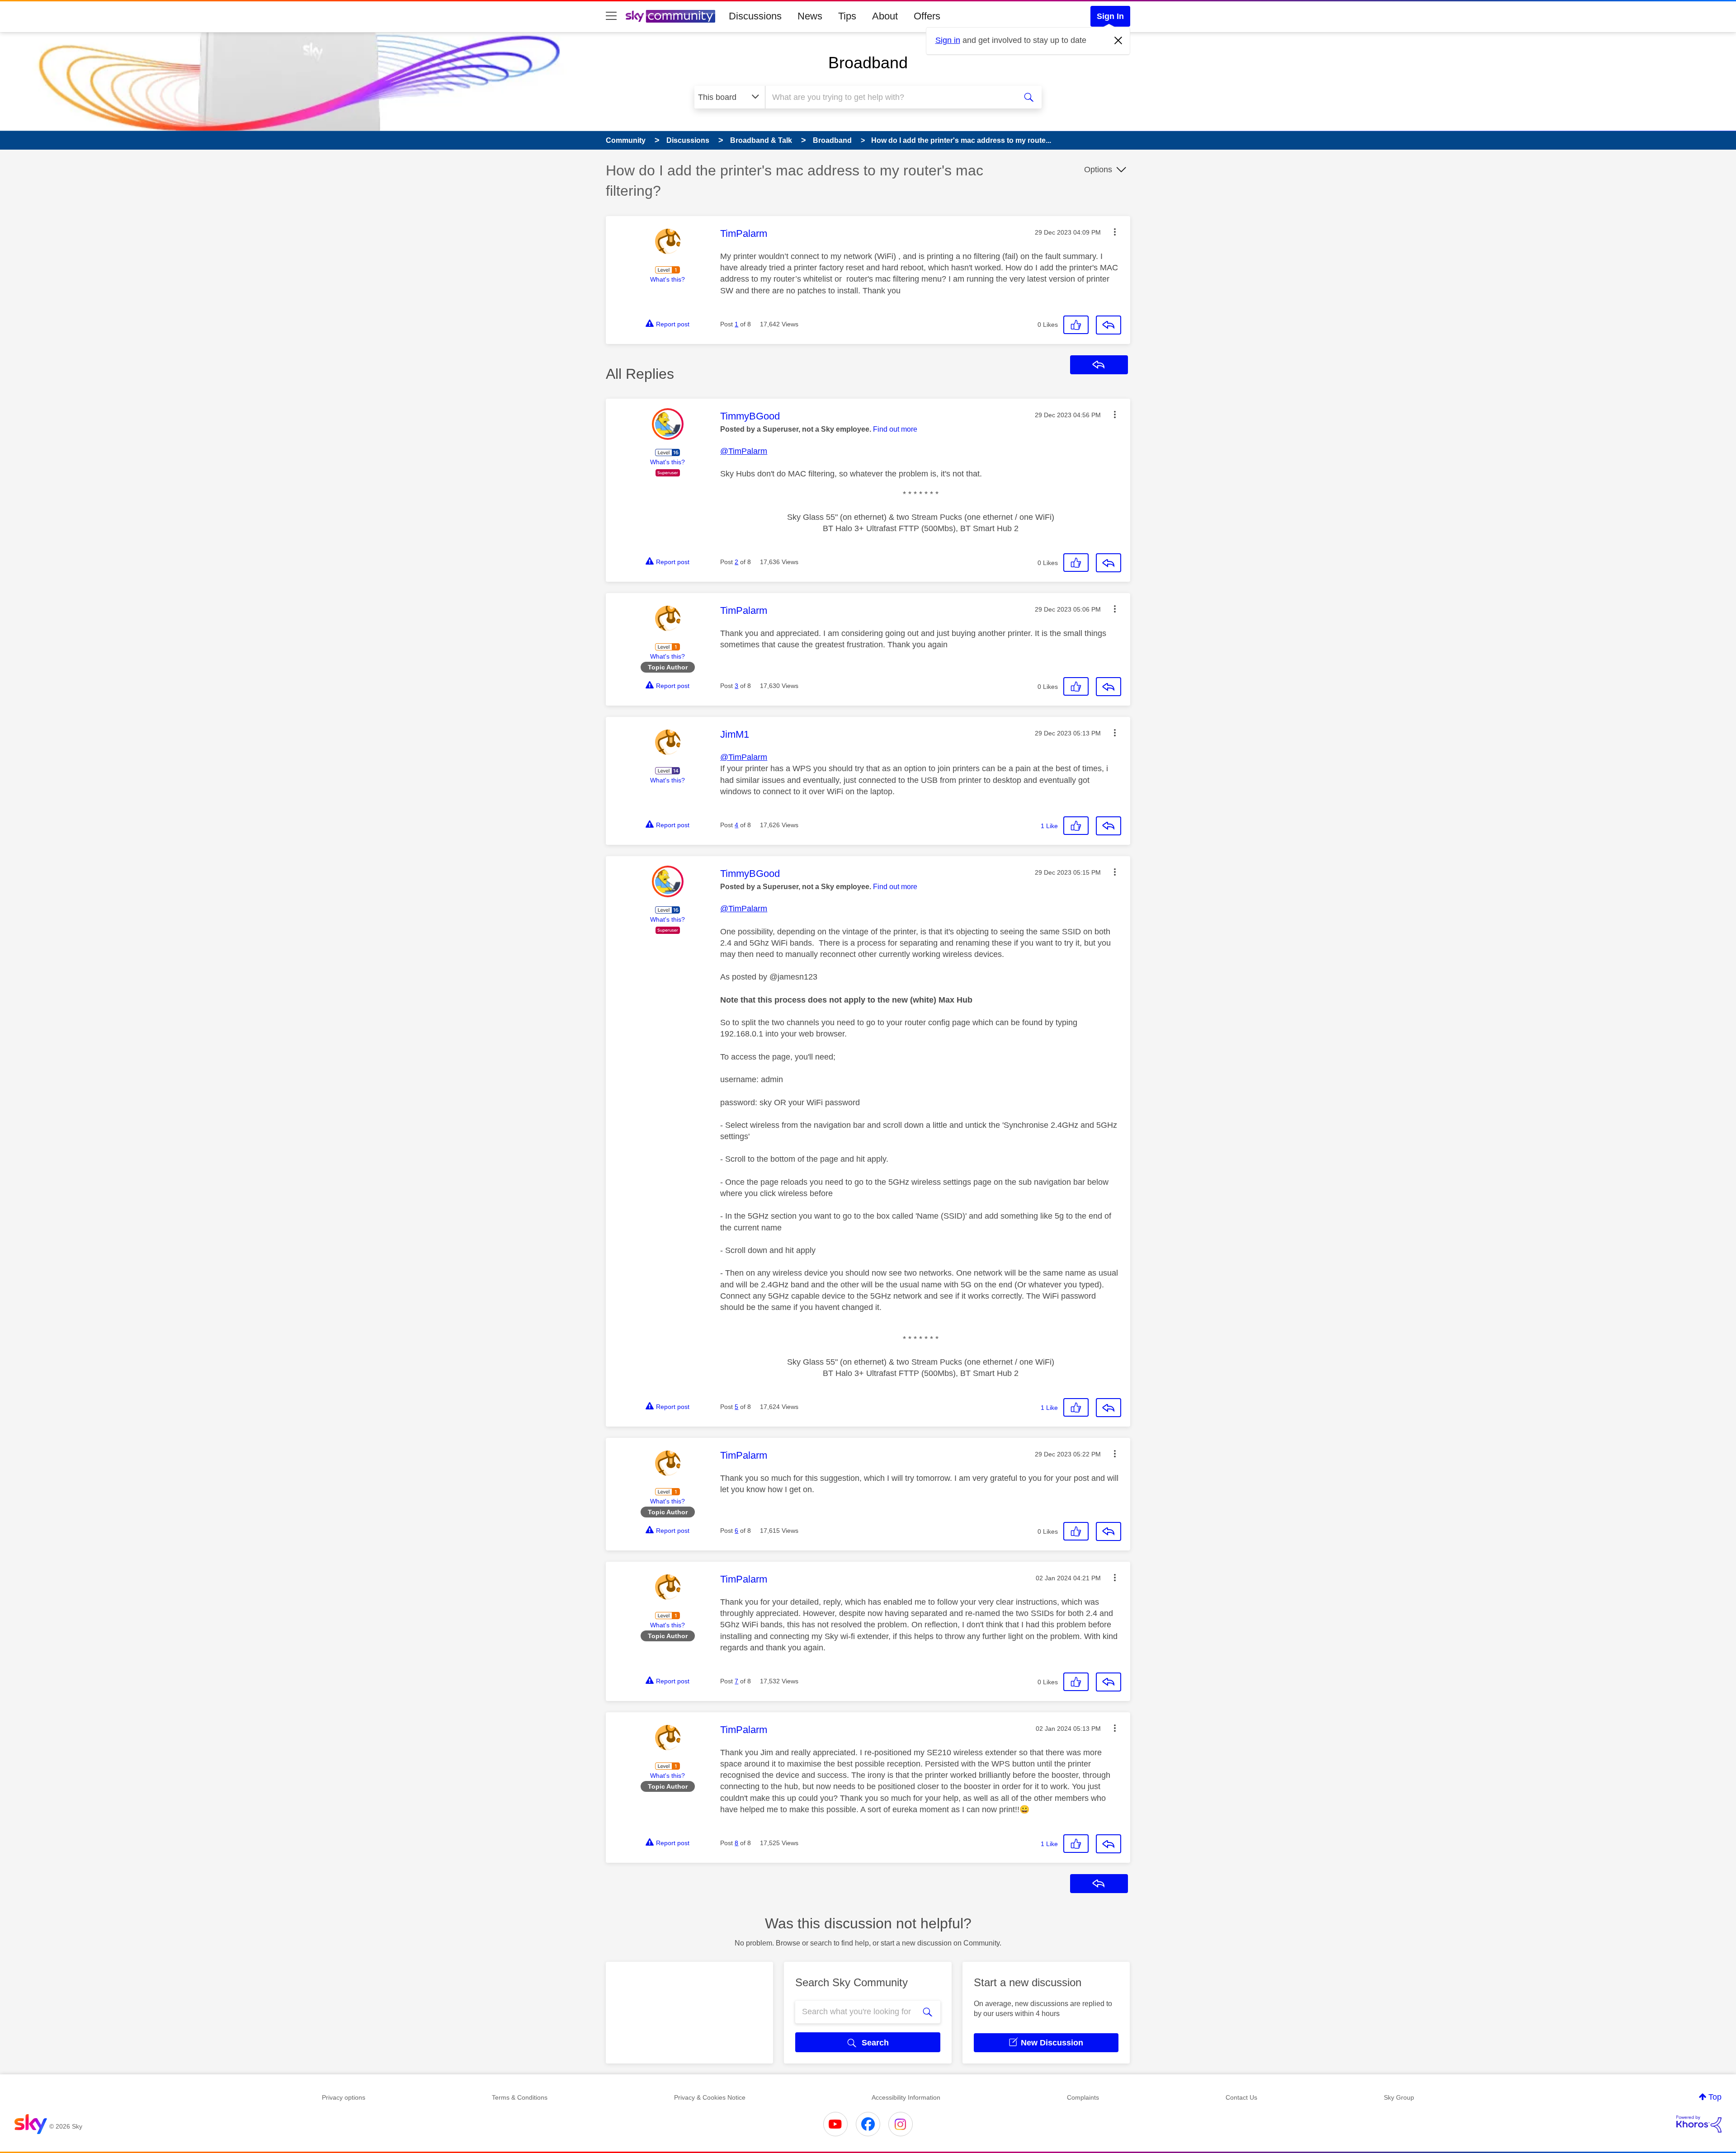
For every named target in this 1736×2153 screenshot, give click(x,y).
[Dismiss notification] (1118, 41)
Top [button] (1715, 2097)
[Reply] (1109, 325)
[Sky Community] (670, 16)
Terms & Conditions (520, 2097)
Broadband (868, 63)
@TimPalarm (744, 451)
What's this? (668, 279)
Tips (847, 16)
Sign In (1110, 16)
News (810, 16)
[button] (1115, 232)
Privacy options (344, 2097)
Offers (927, 16)
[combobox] (890, 97)
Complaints (1083, 2097)
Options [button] (1098, 170)
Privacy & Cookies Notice (710, 2097)
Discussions (755, 16)
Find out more (895, 429)
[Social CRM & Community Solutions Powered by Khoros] (1699, 2124)
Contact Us (1241, 2097)
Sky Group (1399, 2097)
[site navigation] (611, 16)
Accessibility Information (906, 2097)
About (885, 16)
